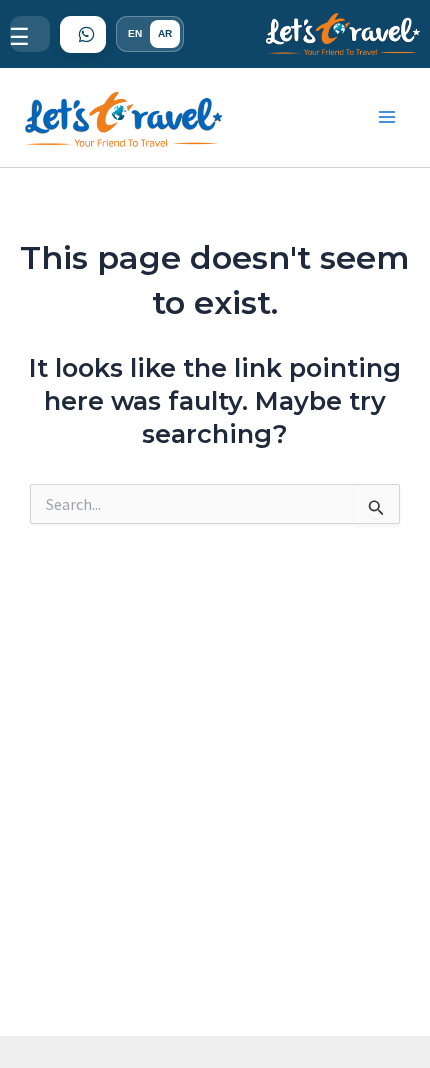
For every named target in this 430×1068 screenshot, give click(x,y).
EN (135, 33)
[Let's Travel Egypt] (342, 34)
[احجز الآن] (83, 34)
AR (165, 33)
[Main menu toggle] (388, 118)
